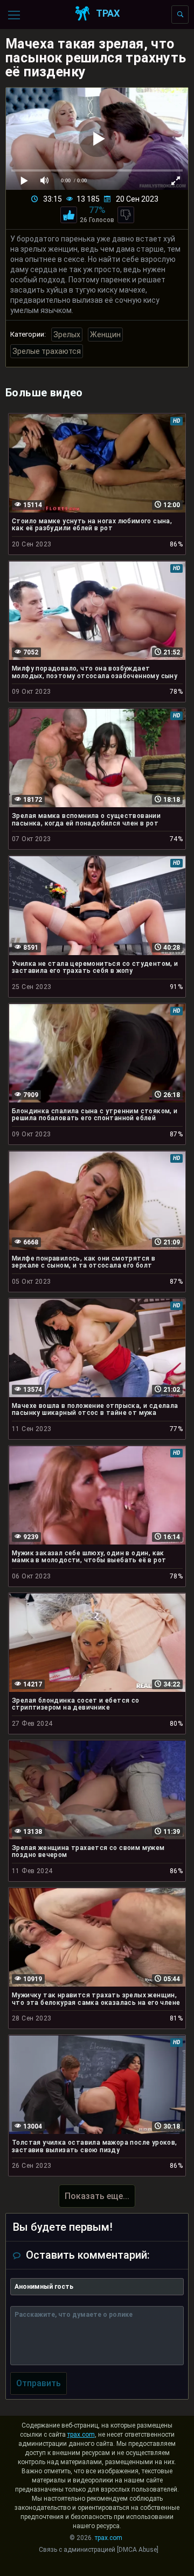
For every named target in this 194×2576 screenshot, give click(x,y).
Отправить (39, 2383)
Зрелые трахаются (47, 351)
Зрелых (67, 335)
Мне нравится (69, 215)
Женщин (105, 335)
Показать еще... (97, 2196)
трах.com (81, 2435)
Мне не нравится (126, 215)
